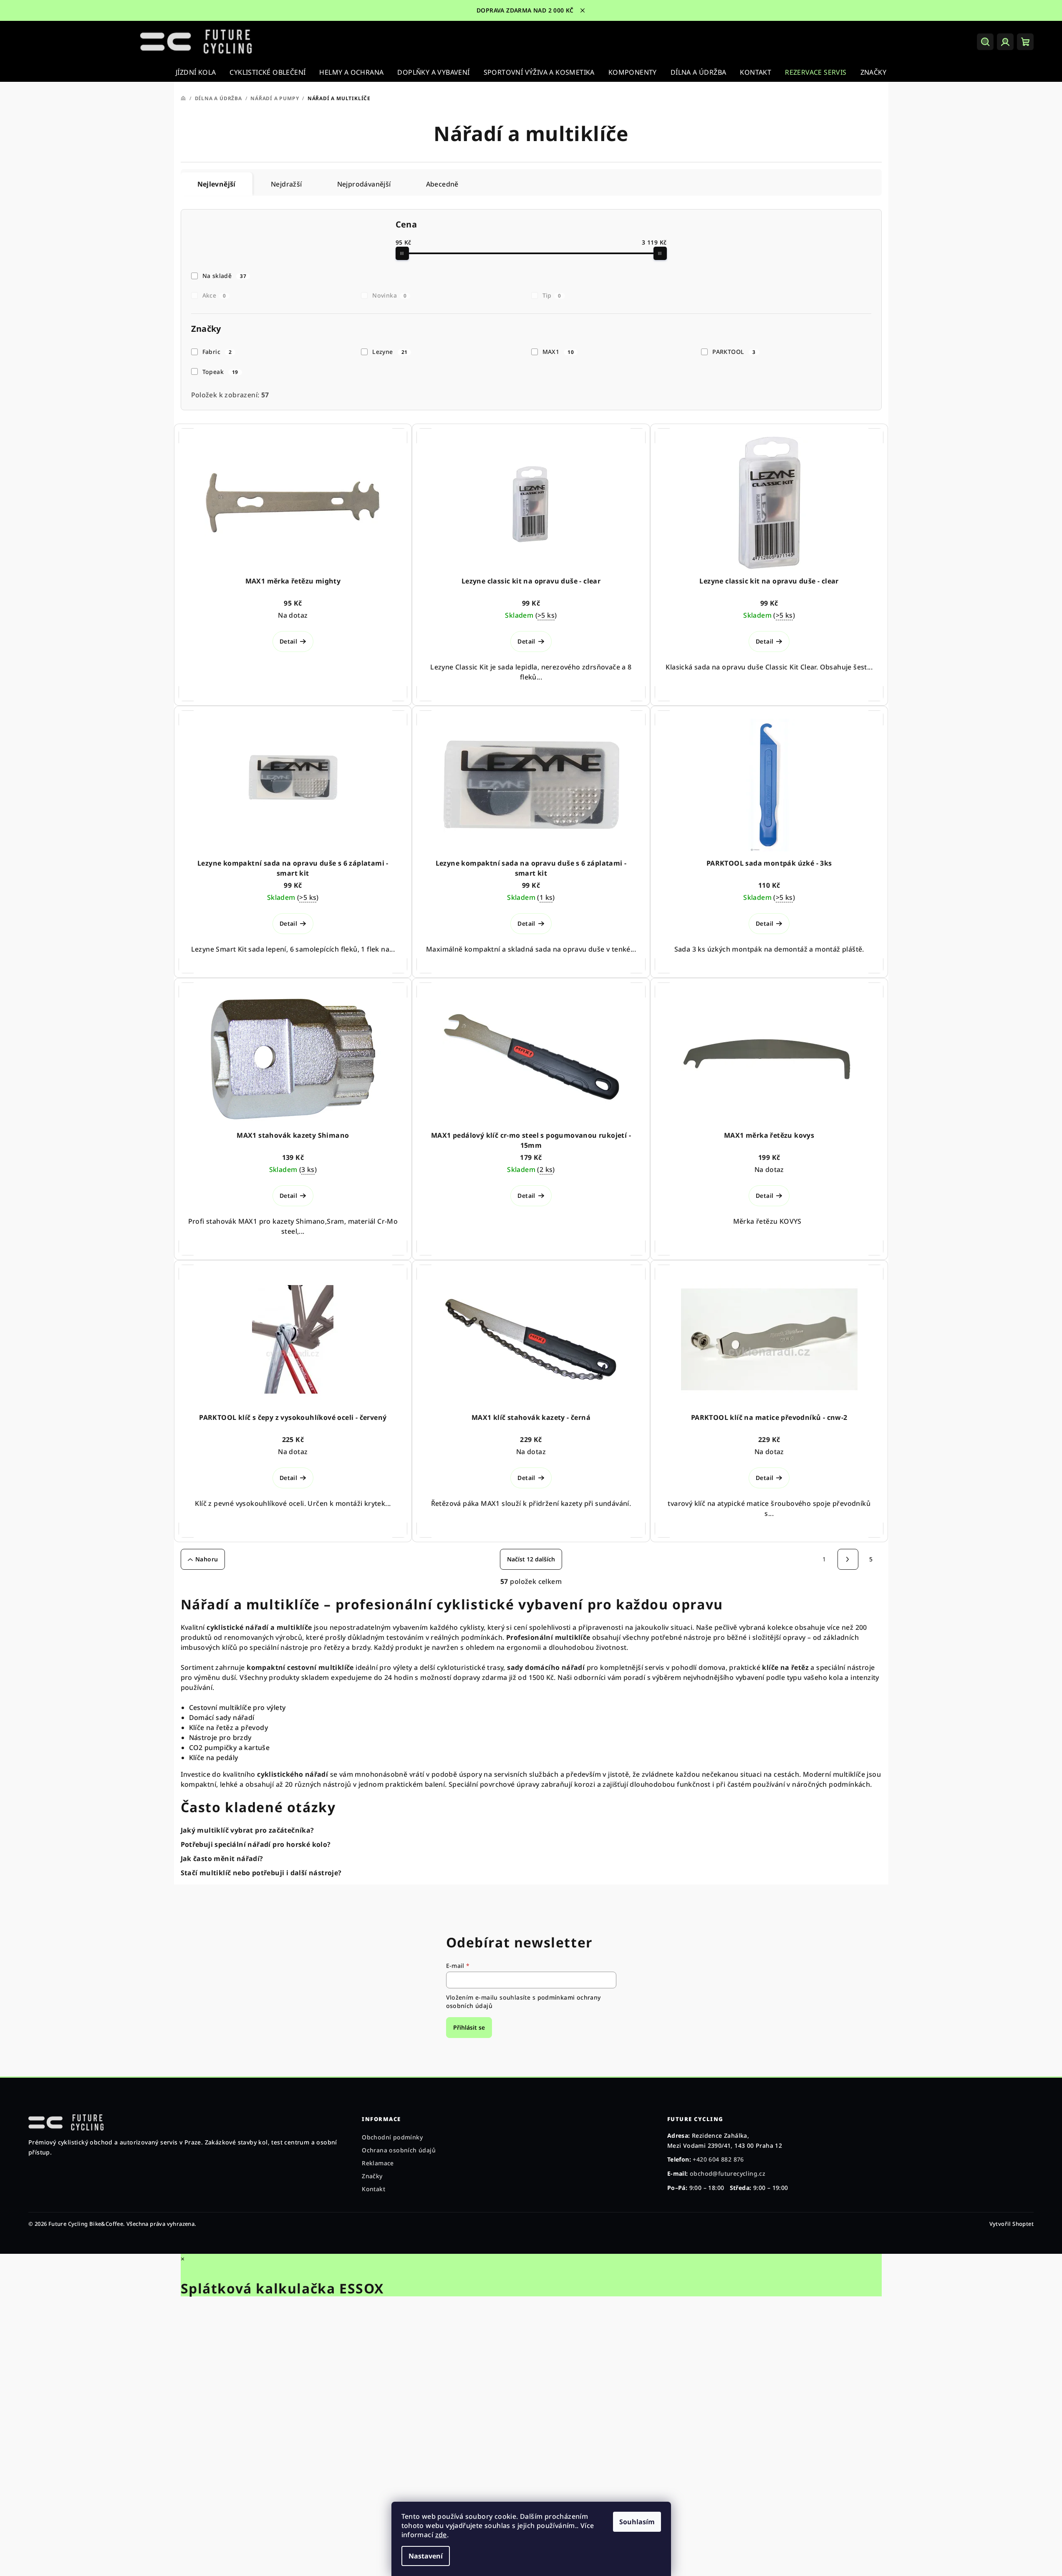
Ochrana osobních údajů (399, 2150)
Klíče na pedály (214, 1758)
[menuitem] (196, 72)
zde (441, 2535)
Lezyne (390, 352)
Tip (552, 295)
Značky (372, 2176)
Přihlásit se (469, 2027)
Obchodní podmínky (392, 2137)
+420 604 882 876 (718, 2159)
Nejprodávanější (364, 184)
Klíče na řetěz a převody (229, 1727)
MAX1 (558, 352)
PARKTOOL (734, 352)
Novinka (389, 295)
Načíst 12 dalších (531, 1559)
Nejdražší (286, 184)
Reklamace (378, 2163)
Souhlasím (637, 2522)
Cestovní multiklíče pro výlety (237, 1707)
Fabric (217, 352)
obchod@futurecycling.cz (728, 2173)
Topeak (220, 372)
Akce (214, 295)
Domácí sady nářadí (222, 1717)
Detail (288, 641)
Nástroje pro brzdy (220, 1738)
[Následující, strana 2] (848, 1559)
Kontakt (373, 2189)
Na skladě (224, 276)
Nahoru (207, 1559)
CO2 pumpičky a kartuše (230, 1748)
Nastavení (426, 2556)
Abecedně (442, 184)
